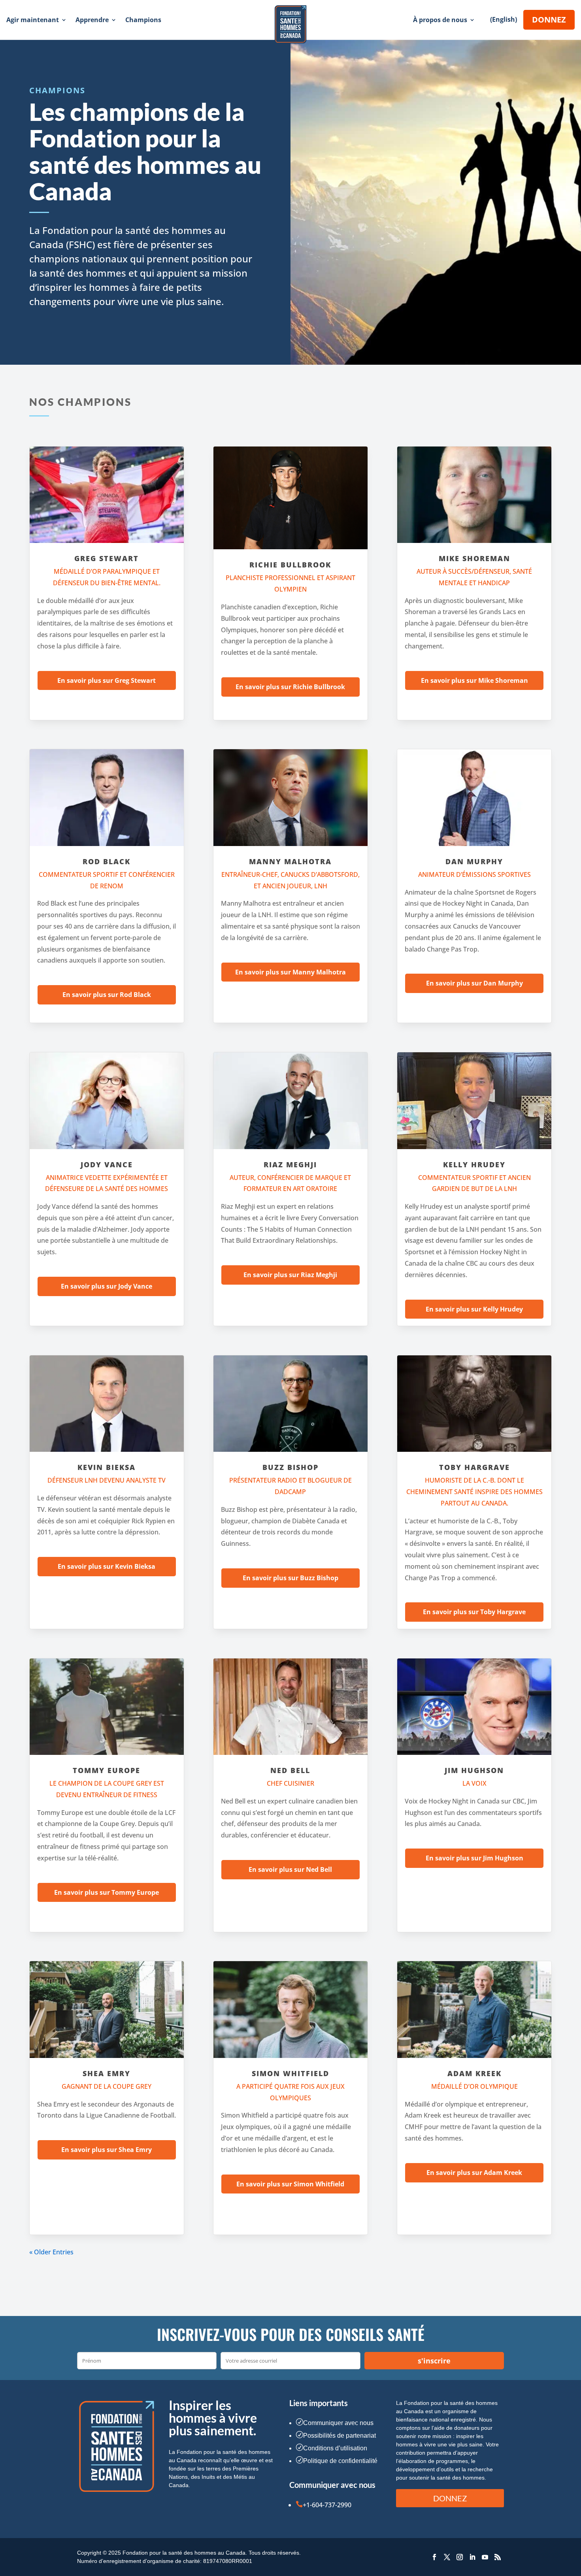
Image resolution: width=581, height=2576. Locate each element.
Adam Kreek (474, 2073)
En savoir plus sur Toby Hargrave (474, 1612)
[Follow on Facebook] (434, 2557)
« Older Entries (51, 2252)
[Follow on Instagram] (460, 2557)
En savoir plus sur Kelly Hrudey (474, 1309)
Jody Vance (107, 1165)
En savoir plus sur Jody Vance (107, 1286)
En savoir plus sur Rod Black (107, 995)
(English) (504, 19)
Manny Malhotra (290, 861)
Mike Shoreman (474, 558)
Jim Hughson (474, 1770)
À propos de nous (440, 20)
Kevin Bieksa (107, 1467)
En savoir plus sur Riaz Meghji (290, 1275)
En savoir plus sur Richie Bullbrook (290, 687)
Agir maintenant (33, 20)
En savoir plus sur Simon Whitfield (290, 2184)
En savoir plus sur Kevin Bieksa (107, 1566)
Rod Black (107, 861)
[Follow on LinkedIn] (472, 2557)
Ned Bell (290, 1770)
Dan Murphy (474, 861)
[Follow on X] (447, 2557)
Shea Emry (107, 2073)
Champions (143, 20)
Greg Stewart (107, 558)
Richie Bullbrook (290, 565)
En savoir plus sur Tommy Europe (107, 1892)
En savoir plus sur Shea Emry (107, 2150)
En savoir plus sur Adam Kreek (474, 2173)
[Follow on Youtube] (485, 2557)
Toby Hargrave (474, 1467)
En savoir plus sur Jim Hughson (474, 1858)
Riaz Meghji (290, 1165)
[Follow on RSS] (498, 2557)
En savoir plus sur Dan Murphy (474, 983)
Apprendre (92, 20)
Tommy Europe (107, 1770)
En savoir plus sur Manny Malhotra (290, 972)
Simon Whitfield (290, 2073)
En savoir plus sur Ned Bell (290, 1869)
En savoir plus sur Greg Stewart (107, 680)
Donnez (549, 20)
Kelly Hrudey (474, 1165)
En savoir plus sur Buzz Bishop (290, 1578)
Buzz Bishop (290, 1467)
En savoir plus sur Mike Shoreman (474, 680)
